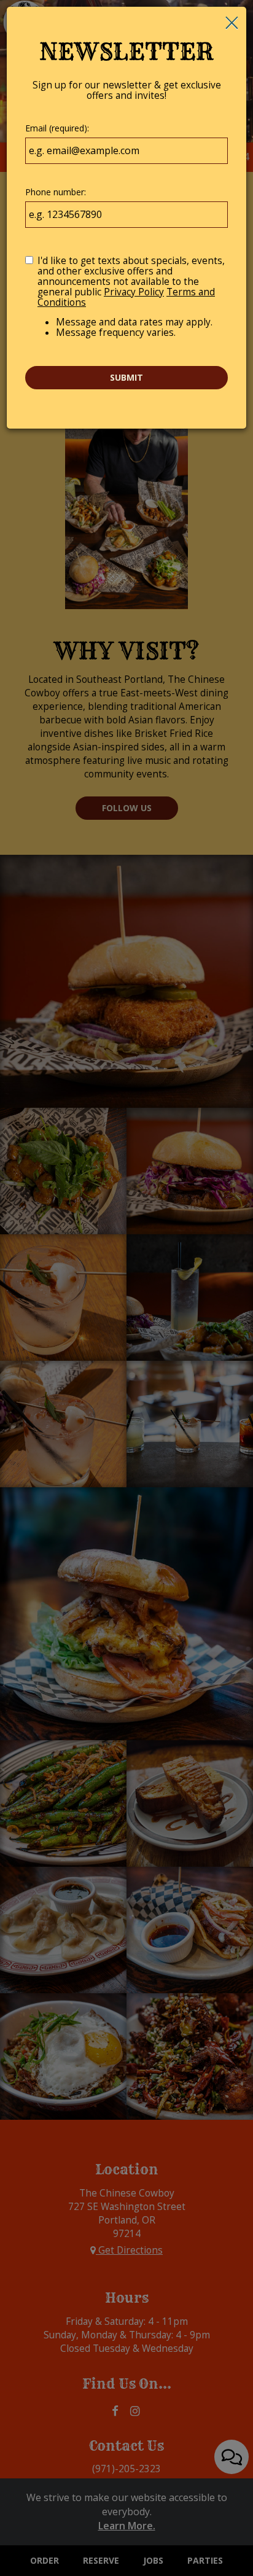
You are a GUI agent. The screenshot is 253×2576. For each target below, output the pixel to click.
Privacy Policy (134, 292)
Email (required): (57, 128)
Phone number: (56, 192)
